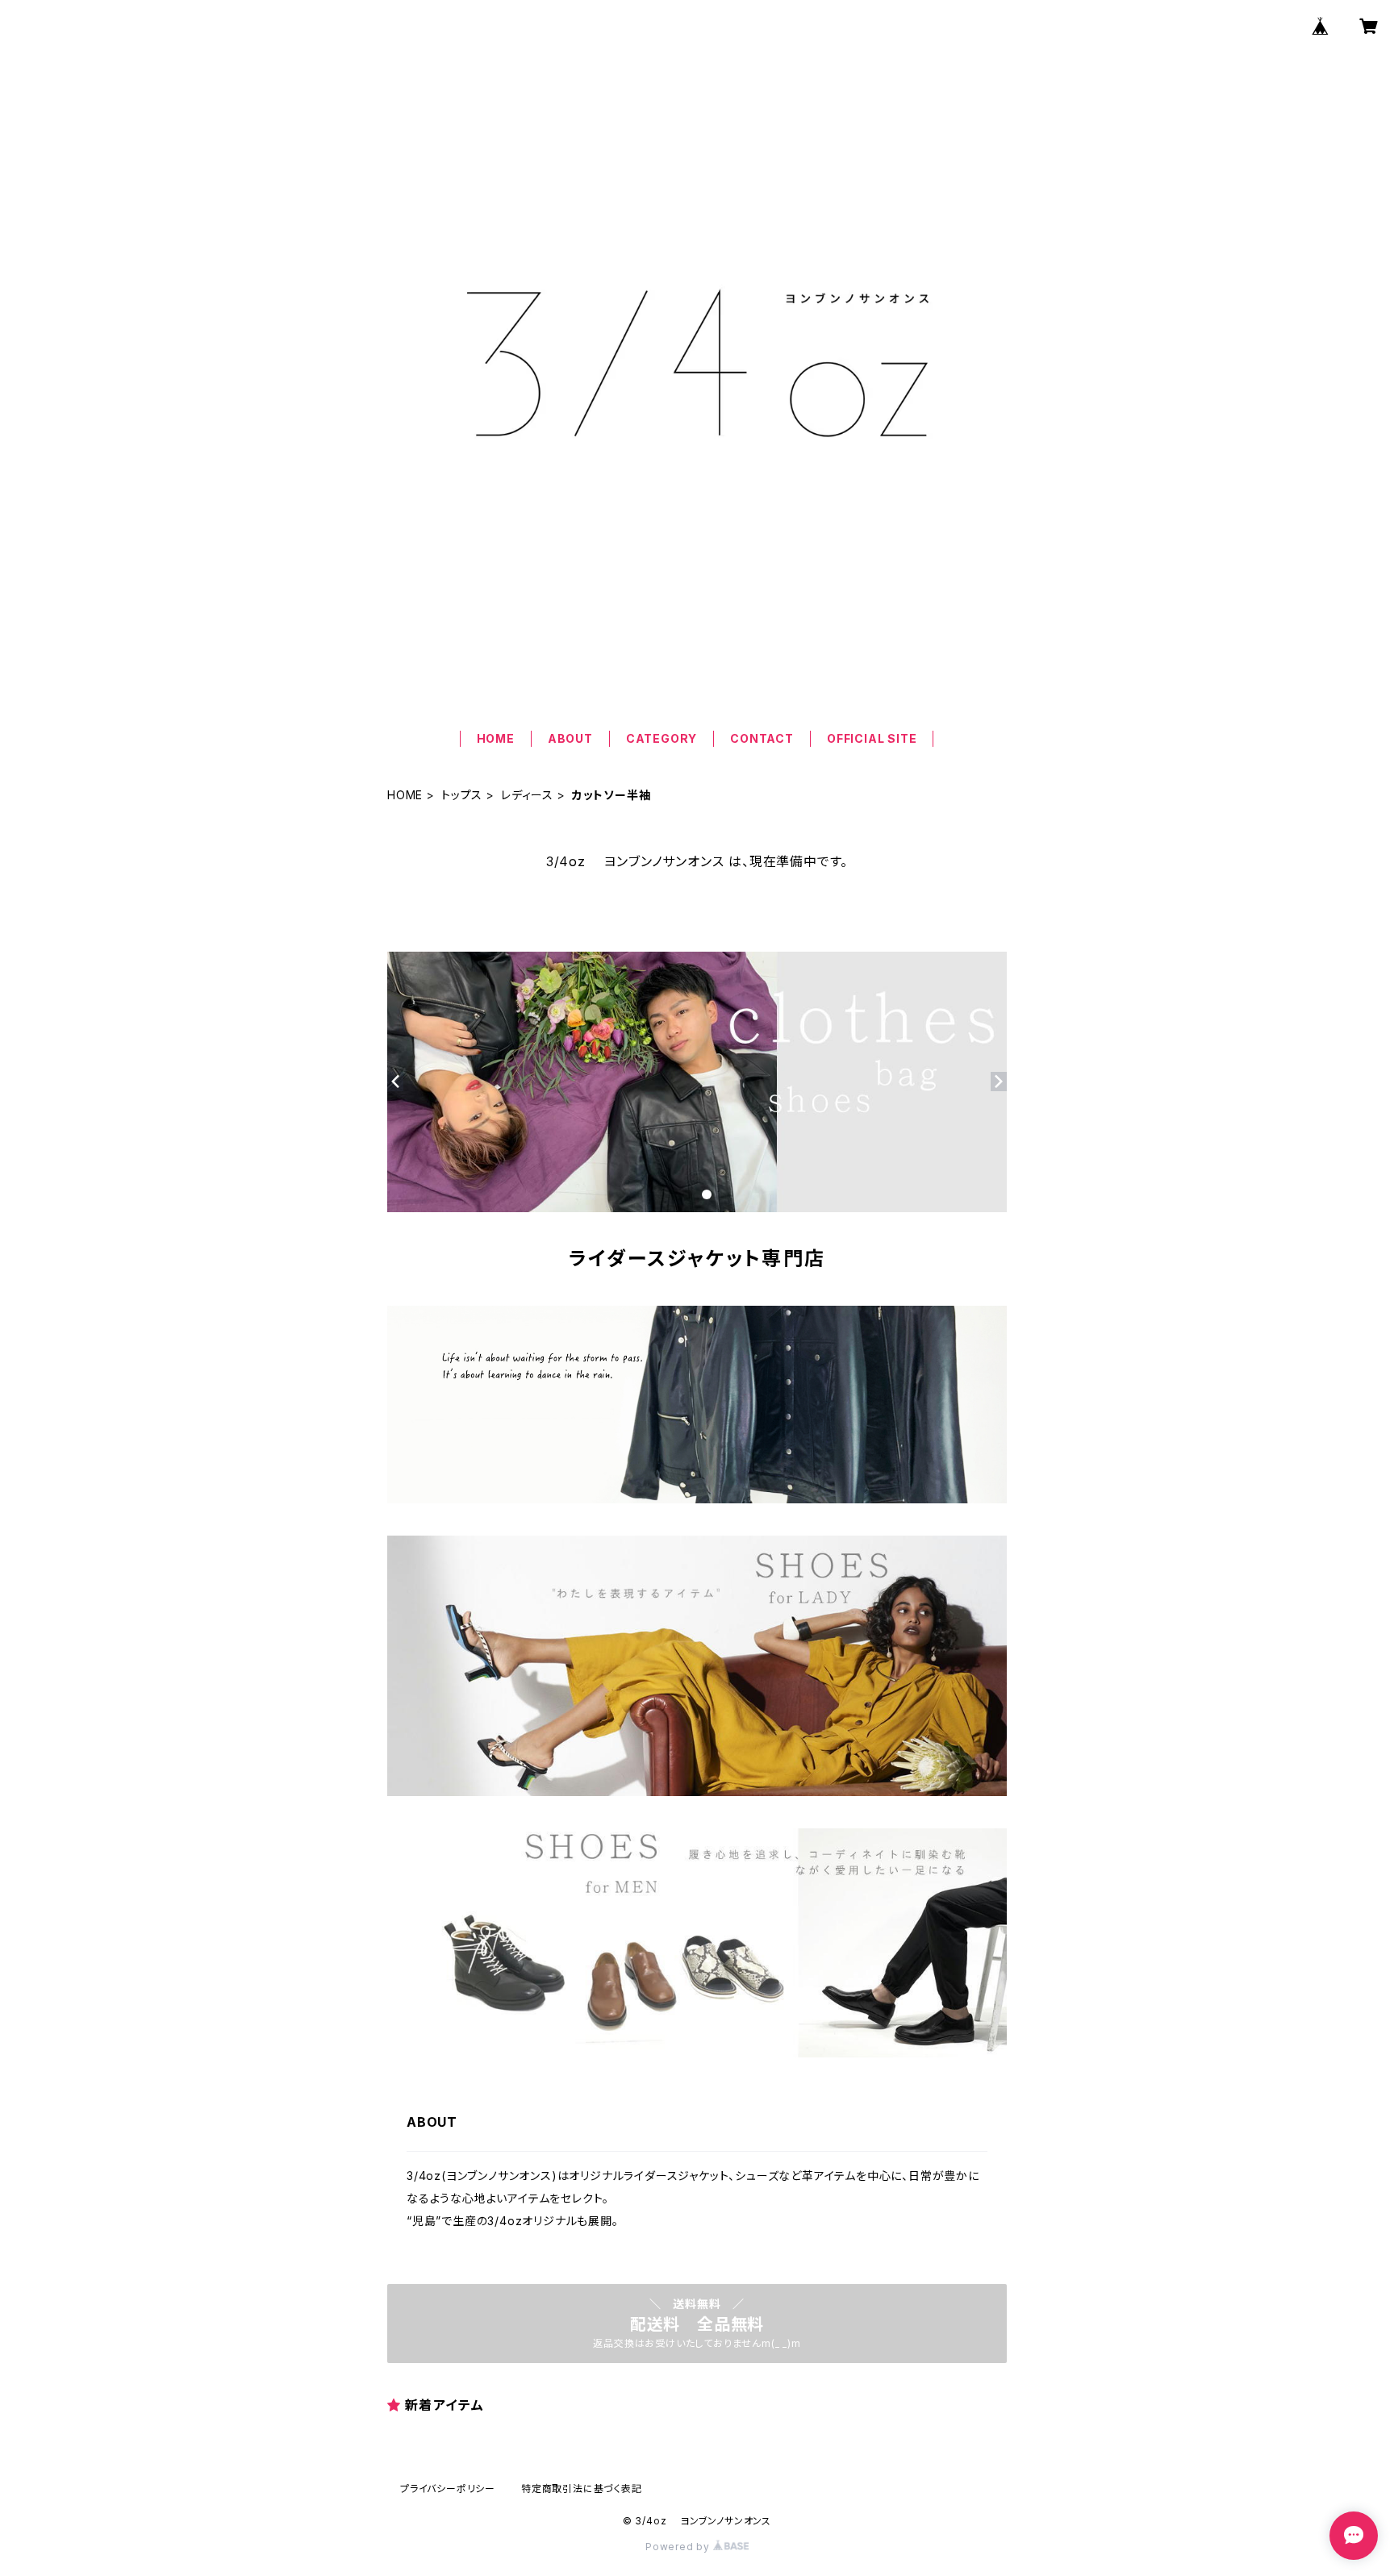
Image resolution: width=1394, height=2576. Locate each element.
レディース (527, 795)
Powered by (679, 2547)
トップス (462, 795)
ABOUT (570, 738)
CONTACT (762, 738)
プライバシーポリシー (448, 2488)
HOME (496, 738)
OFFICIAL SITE (872, 738)
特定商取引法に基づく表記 (582, 2488)
